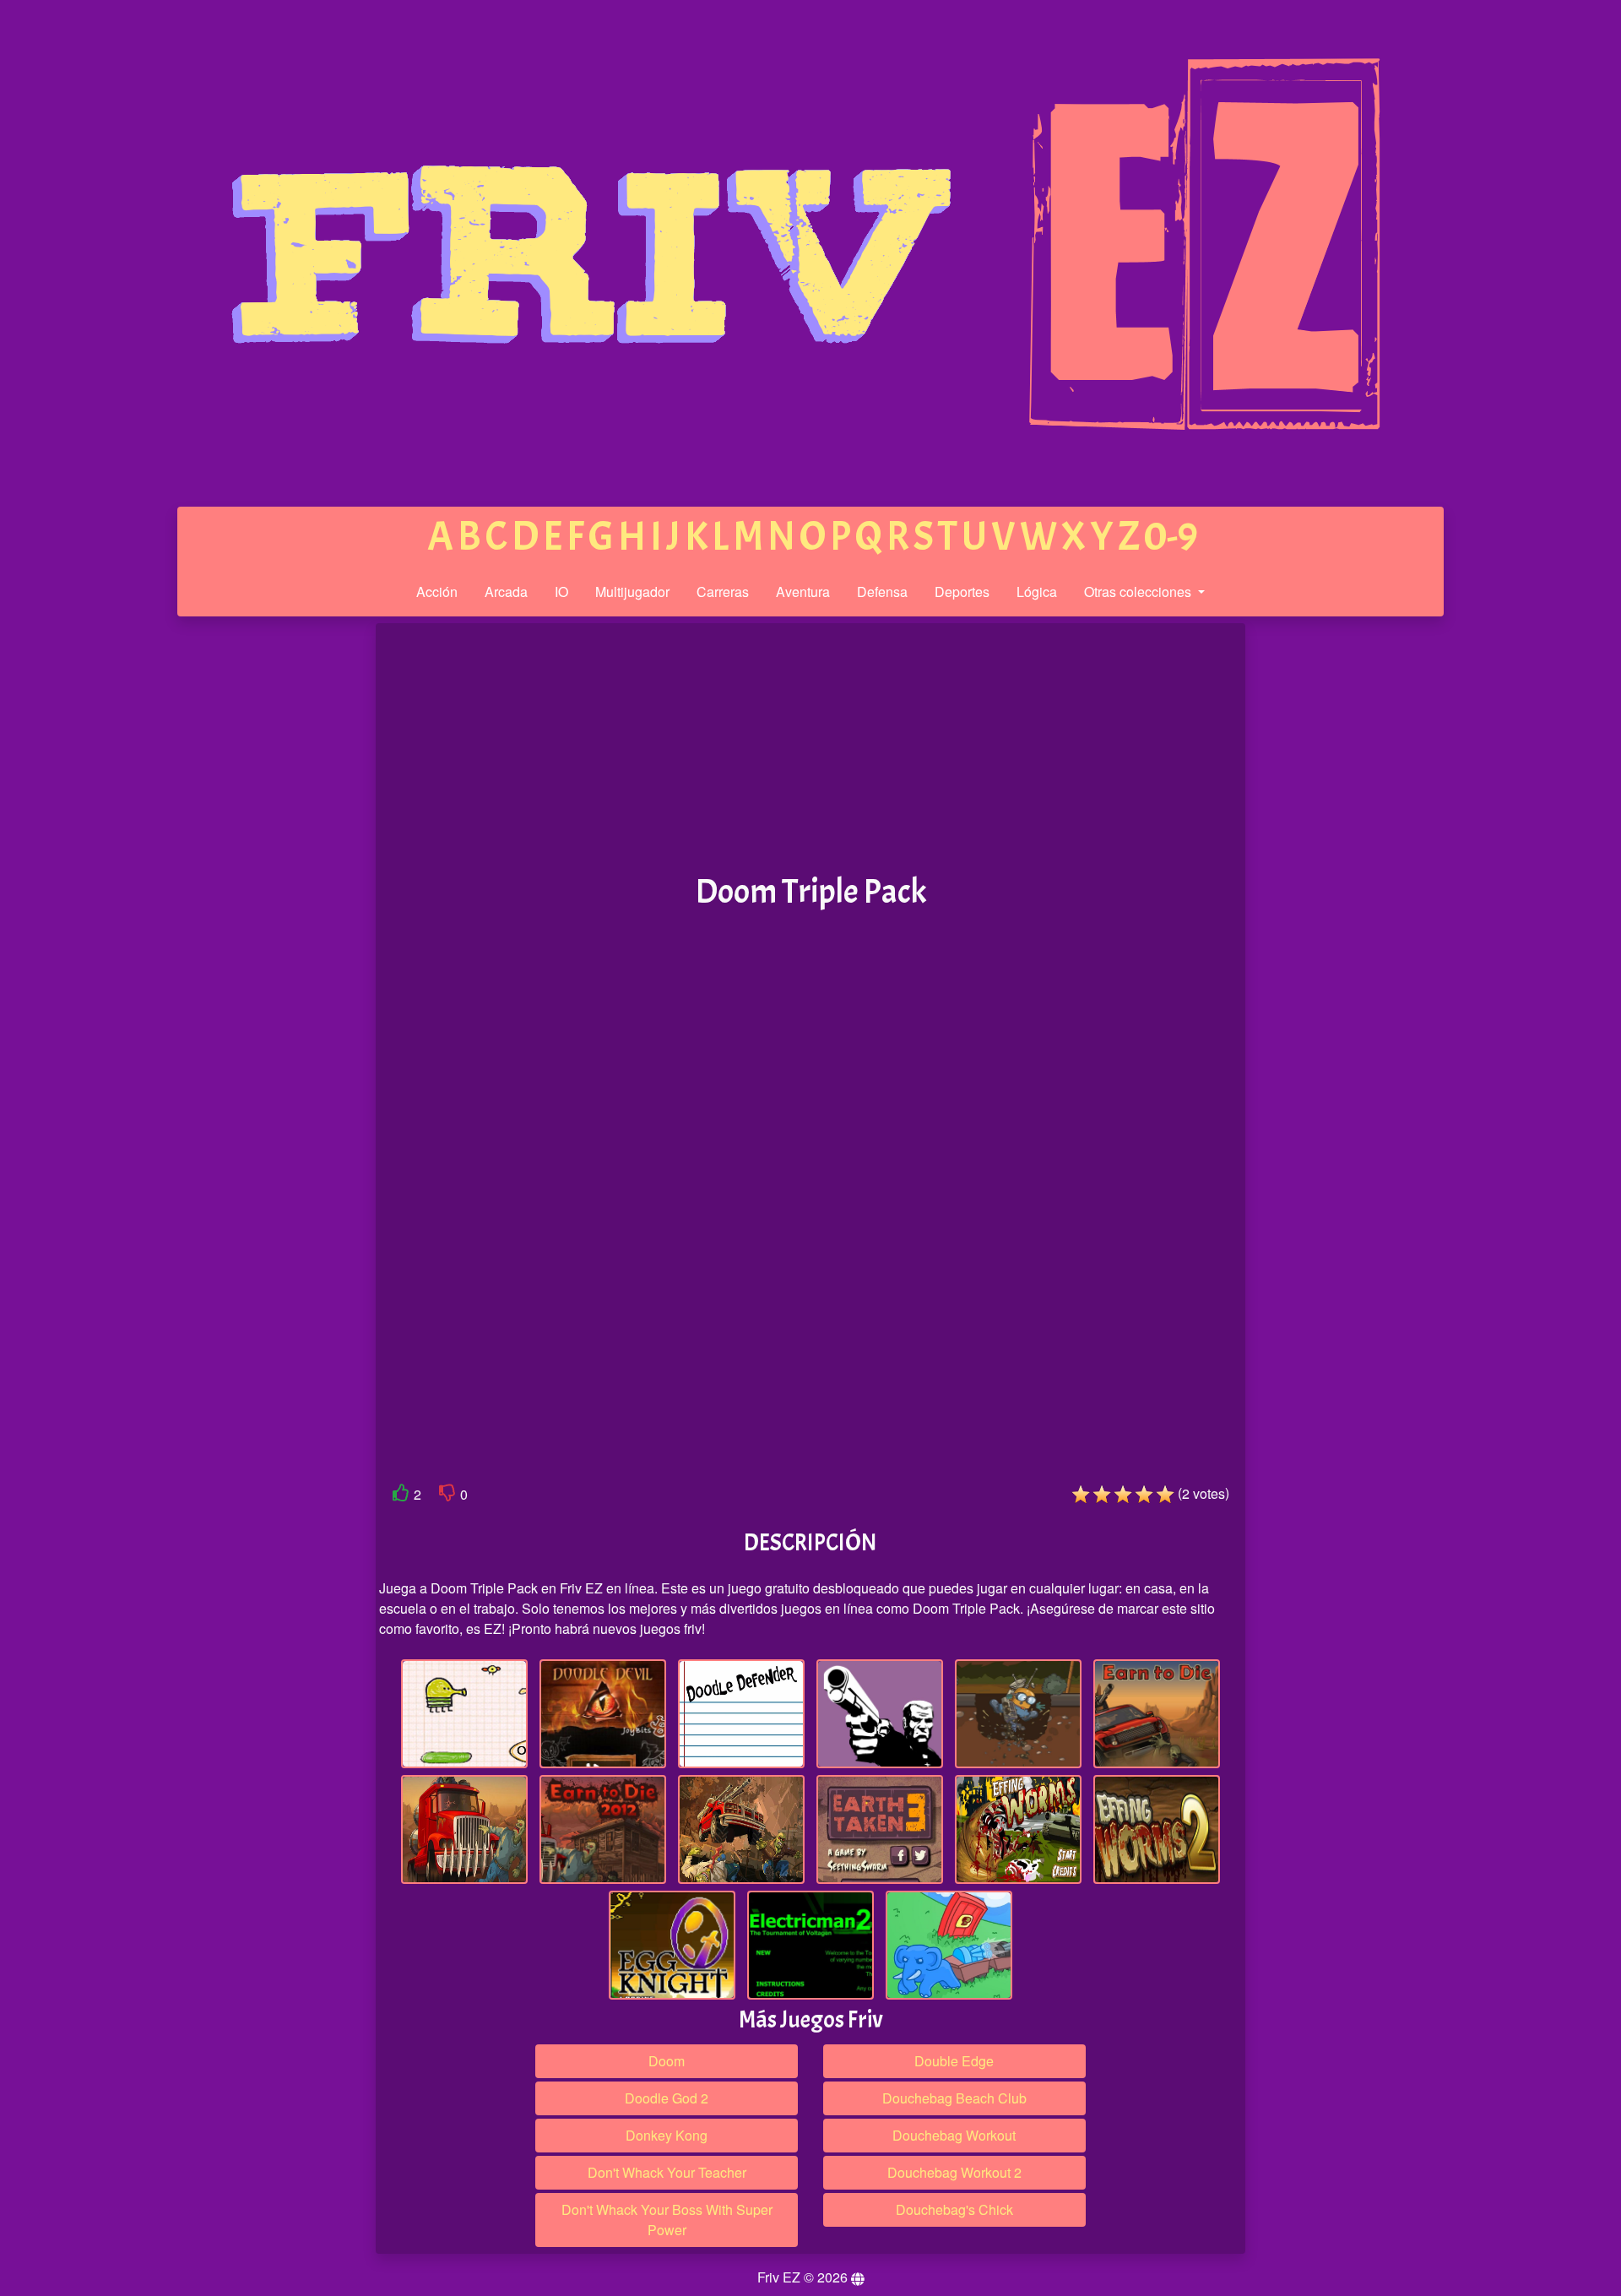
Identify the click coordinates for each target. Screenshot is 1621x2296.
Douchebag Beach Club (954, 2098)
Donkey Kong (667, 2135)
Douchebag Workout (954, 2135)
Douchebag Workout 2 (954, 2172)
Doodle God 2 (667, 2098)
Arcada (506, 592)
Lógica (1037, 592)
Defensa (882, 592)
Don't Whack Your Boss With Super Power (667, 2220)
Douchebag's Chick (954, 2209)
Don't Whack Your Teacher (667, 2172)
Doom (667, 2061)
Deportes (962, 592)
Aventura (803, 592)
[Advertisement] (247, 885)
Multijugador (632, 592)
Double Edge (954, 2061)
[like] (401, 1496)
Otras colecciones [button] (1139, 592)
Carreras (723, 592)
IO (561, 592)
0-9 (1171, 537)
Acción (437, 592)
